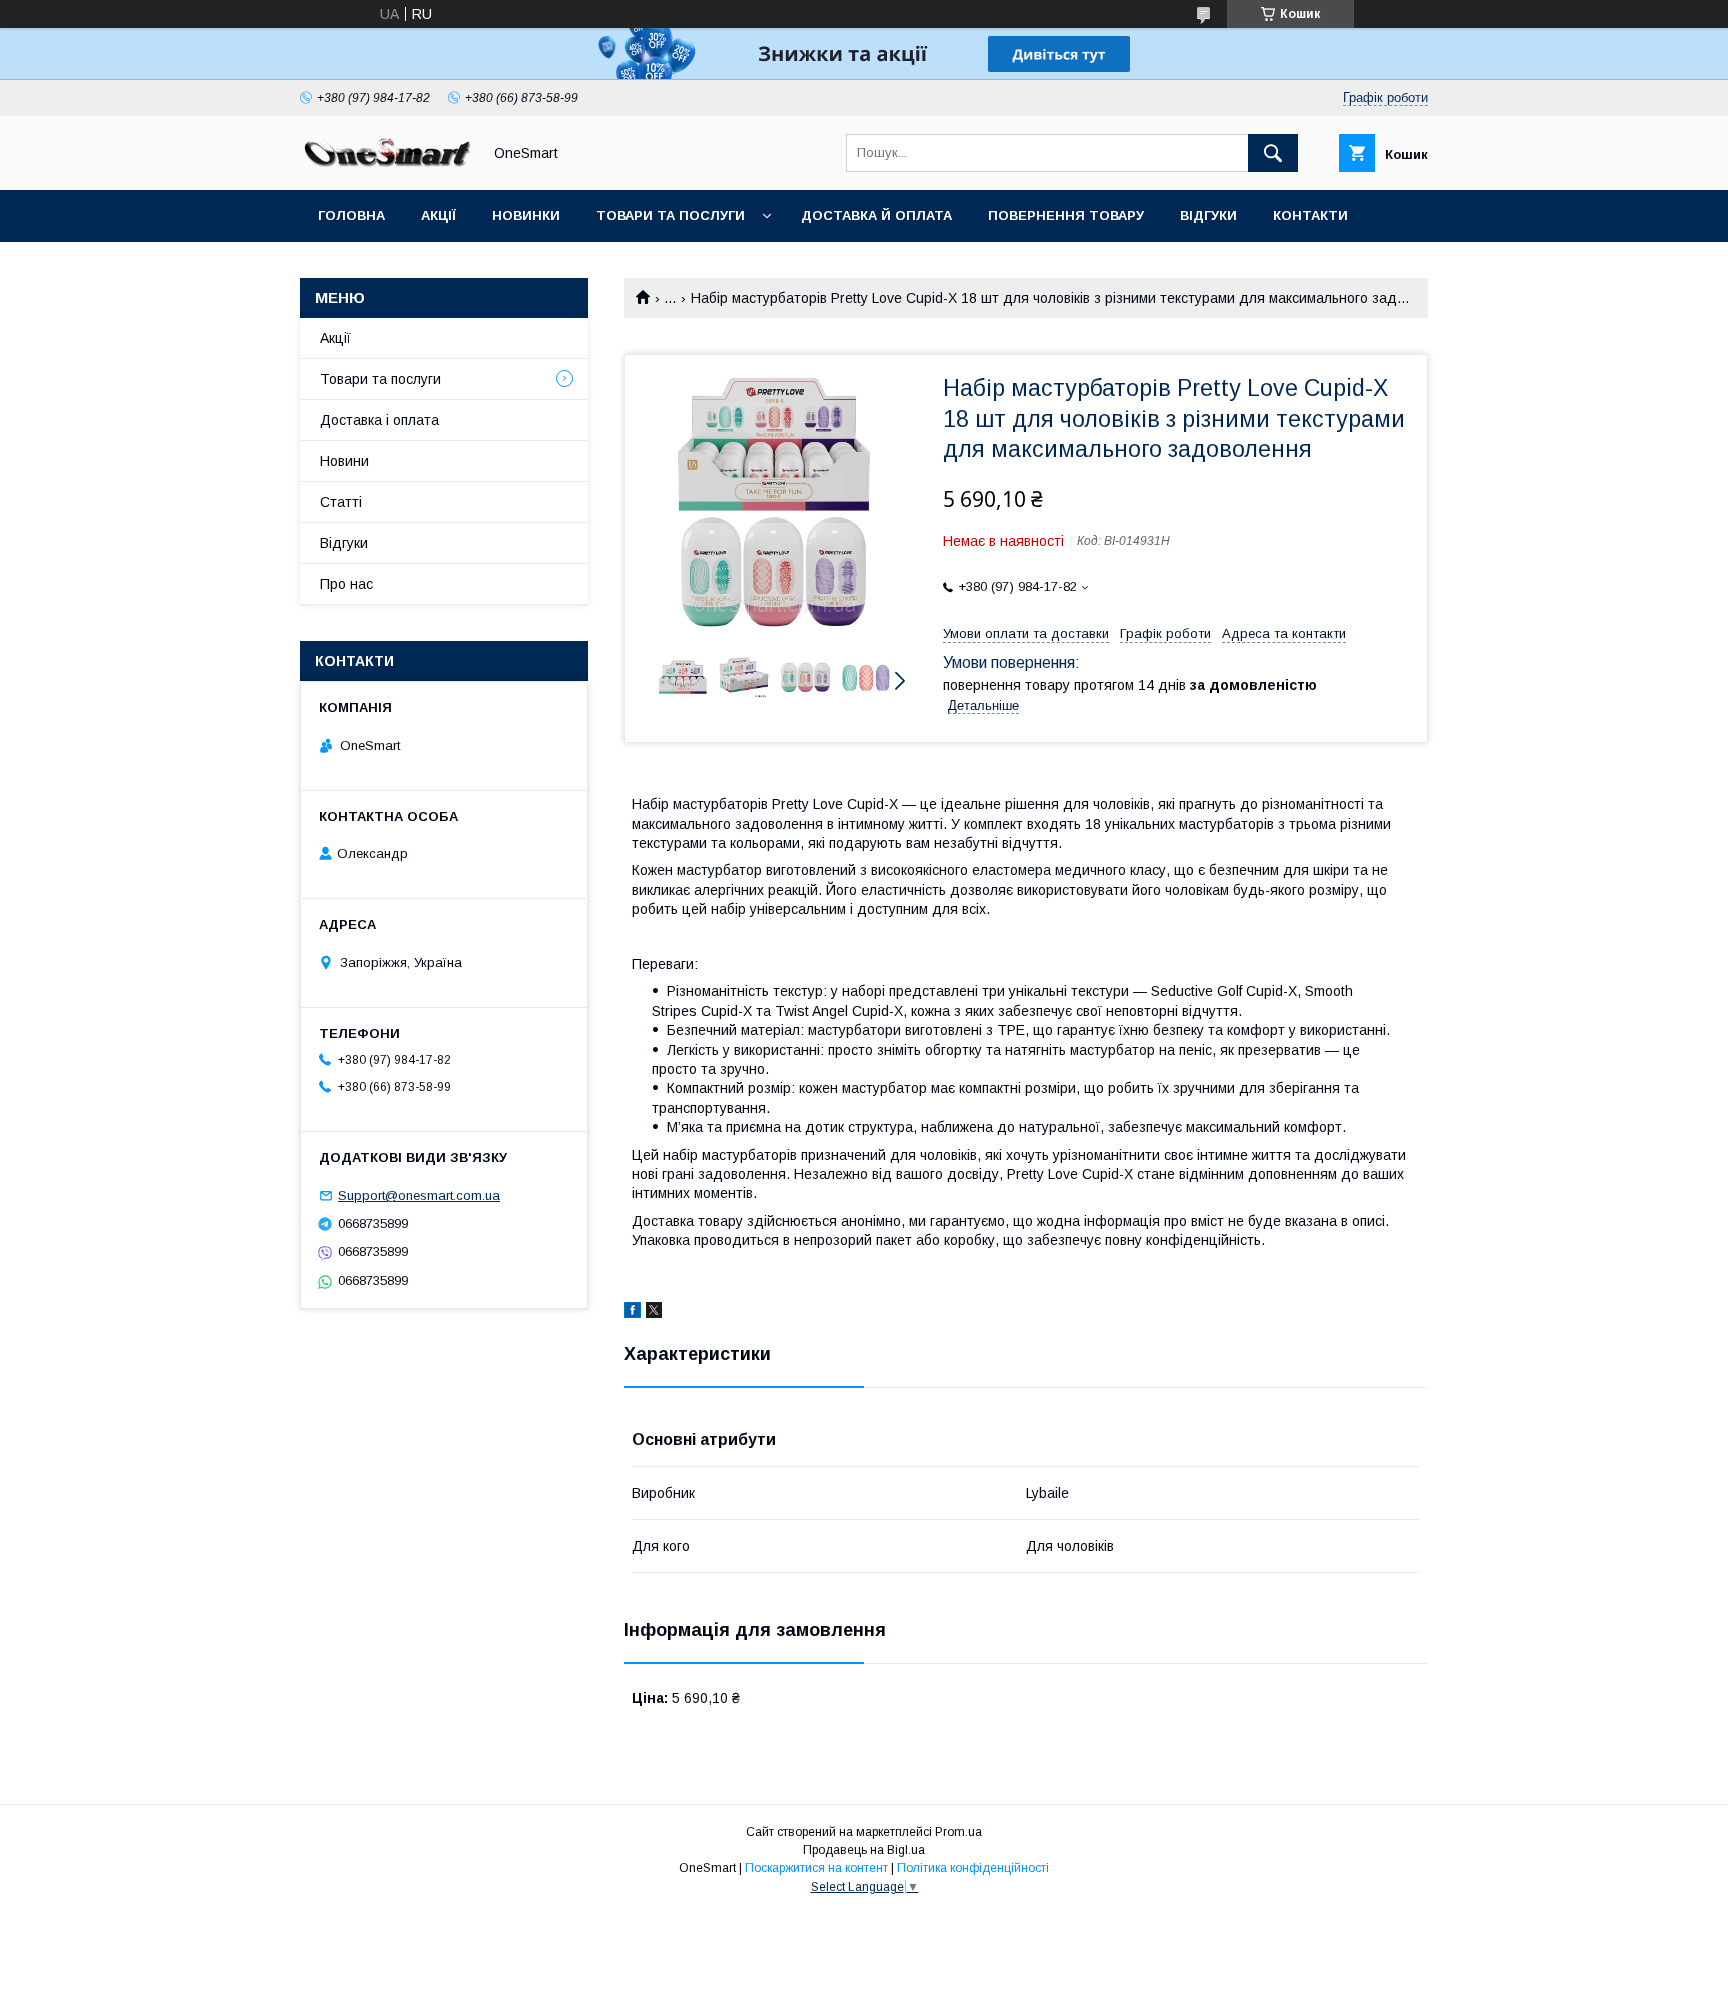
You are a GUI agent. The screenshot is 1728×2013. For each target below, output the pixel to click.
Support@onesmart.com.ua (419, 1195)
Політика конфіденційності (973, 1868)
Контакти (1310, 215)
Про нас (346, 584)
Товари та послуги (670, 215)
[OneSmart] (385, 164)
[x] (654, 1313)
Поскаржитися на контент (816, 1868)
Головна (351, 215)
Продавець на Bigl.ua (864, 1850)
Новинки (526, 215)
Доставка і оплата (379, 420)
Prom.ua (958, 1832)
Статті (343, 267)
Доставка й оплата (876, 215)
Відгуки (1208, 215)
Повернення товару (1066, 215)
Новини (344, 461)
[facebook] (632, 1313)
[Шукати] (1273, 153)
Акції (438, 215)
